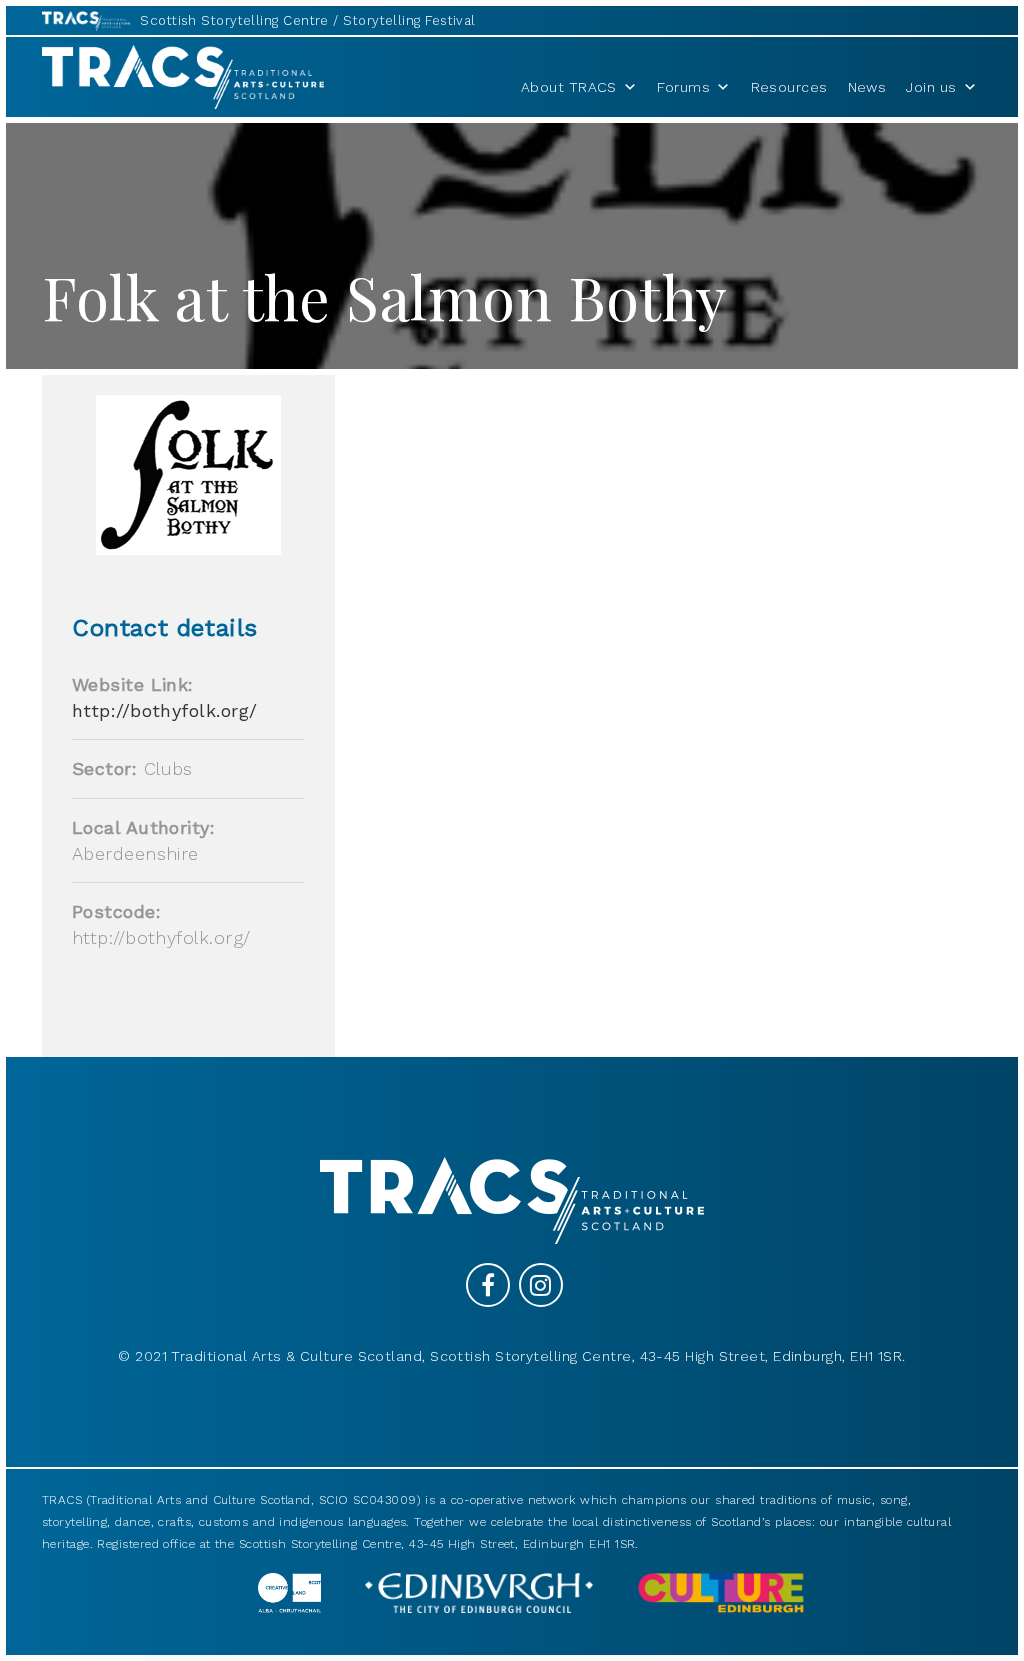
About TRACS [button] (569, 87)
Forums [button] (683, 87)
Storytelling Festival (409, 20)
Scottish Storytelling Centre (234, 20)
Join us (931, 87)
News (867, 87)
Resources (789, 87)
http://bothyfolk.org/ (164, 710)
